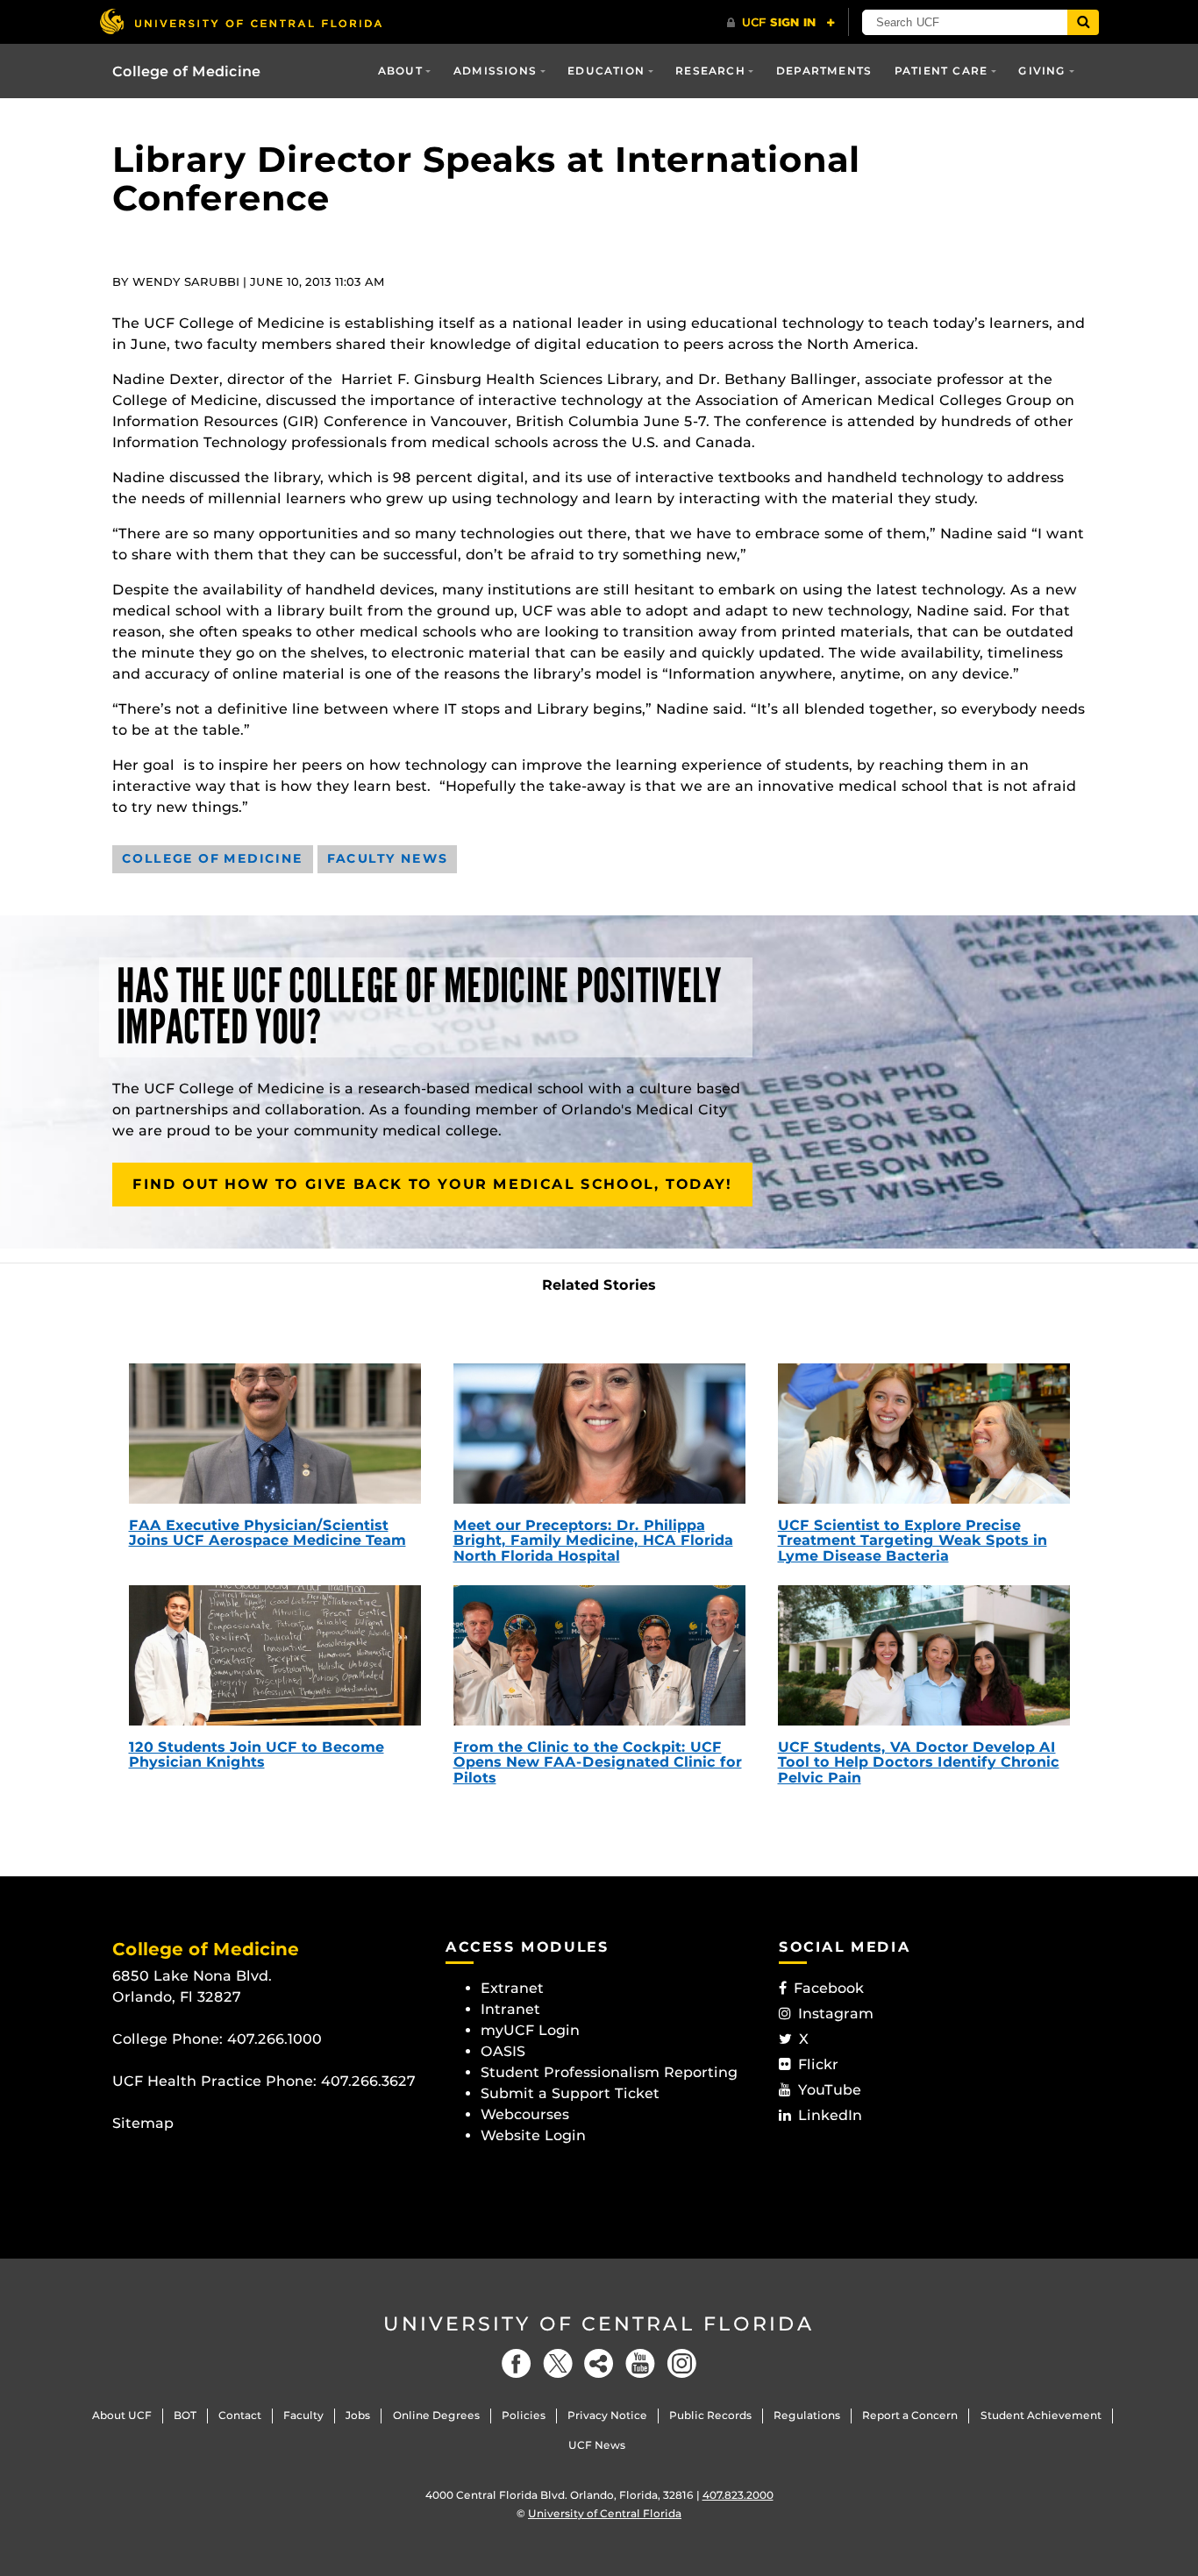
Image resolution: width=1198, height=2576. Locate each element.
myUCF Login (530, 2030)
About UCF (122, 2415)
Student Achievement (1041, 2415)
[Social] (599, 2363)
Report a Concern (910, 2415)
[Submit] (1083, 22)
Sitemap (143, 2123)
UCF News (597, 2445)
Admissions (495, 71)
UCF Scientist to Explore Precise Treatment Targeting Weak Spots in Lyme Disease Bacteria (913, 1541)
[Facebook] (517, 2363)
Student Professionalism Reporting (609, 2072)
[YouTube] (640, 2363)
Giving (1042, 71)
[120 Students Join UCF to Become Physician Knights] (275, 1655)
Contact (240, 2415)
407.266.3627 (368, 2081)
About (400, 71)
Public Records (710, 2415)
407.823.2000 (738, 2495)
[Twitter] (558, 2363)
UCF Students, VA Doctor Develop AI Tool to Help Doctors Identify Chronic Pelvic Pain (919, 1762)
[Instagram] (681, 2363)
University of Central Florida (599, 2324)
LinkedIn (830, 2115)
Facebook (829, 1988)
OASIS (503, 2051)
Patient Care (941, 71)
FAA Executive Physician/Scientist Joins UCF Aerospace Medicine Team (267, 1533)
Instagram (836, 2014)
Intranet (510, 2009)
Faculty (303, 2415)
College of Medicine (186, 71)
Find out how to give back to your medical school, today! (432, 1184)
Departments (824, 71)
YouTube (830, 2090)
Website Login (533, 2135)
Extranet (512, 1988)
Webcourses (525, 2114)
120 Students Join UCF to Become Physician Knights (257, 1755)
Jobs (358, 2415)
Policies (524, 2415)
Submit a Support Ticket (570, 2093)
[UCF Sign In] (781, 23)
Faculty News (388, 858)
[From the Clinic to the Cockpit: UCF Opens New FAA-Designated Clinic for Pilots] (599, 1655)
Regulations (807, 2415)
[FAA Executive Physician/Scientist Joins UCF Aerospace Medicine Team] (275, 1434)
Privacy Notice (607, 2415)
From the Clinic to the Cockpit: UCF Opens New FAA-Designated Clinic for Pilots (598, 1762)
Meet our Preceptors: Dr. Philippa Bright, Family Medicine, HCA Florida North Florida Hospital (593, 1541)
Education (606, 71)
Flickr (818, 2064)
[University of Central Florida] (240, 21)
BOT (185, 2415)
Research (710, 71)
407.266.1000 (275, 2039)
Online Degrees (436, 2415)
